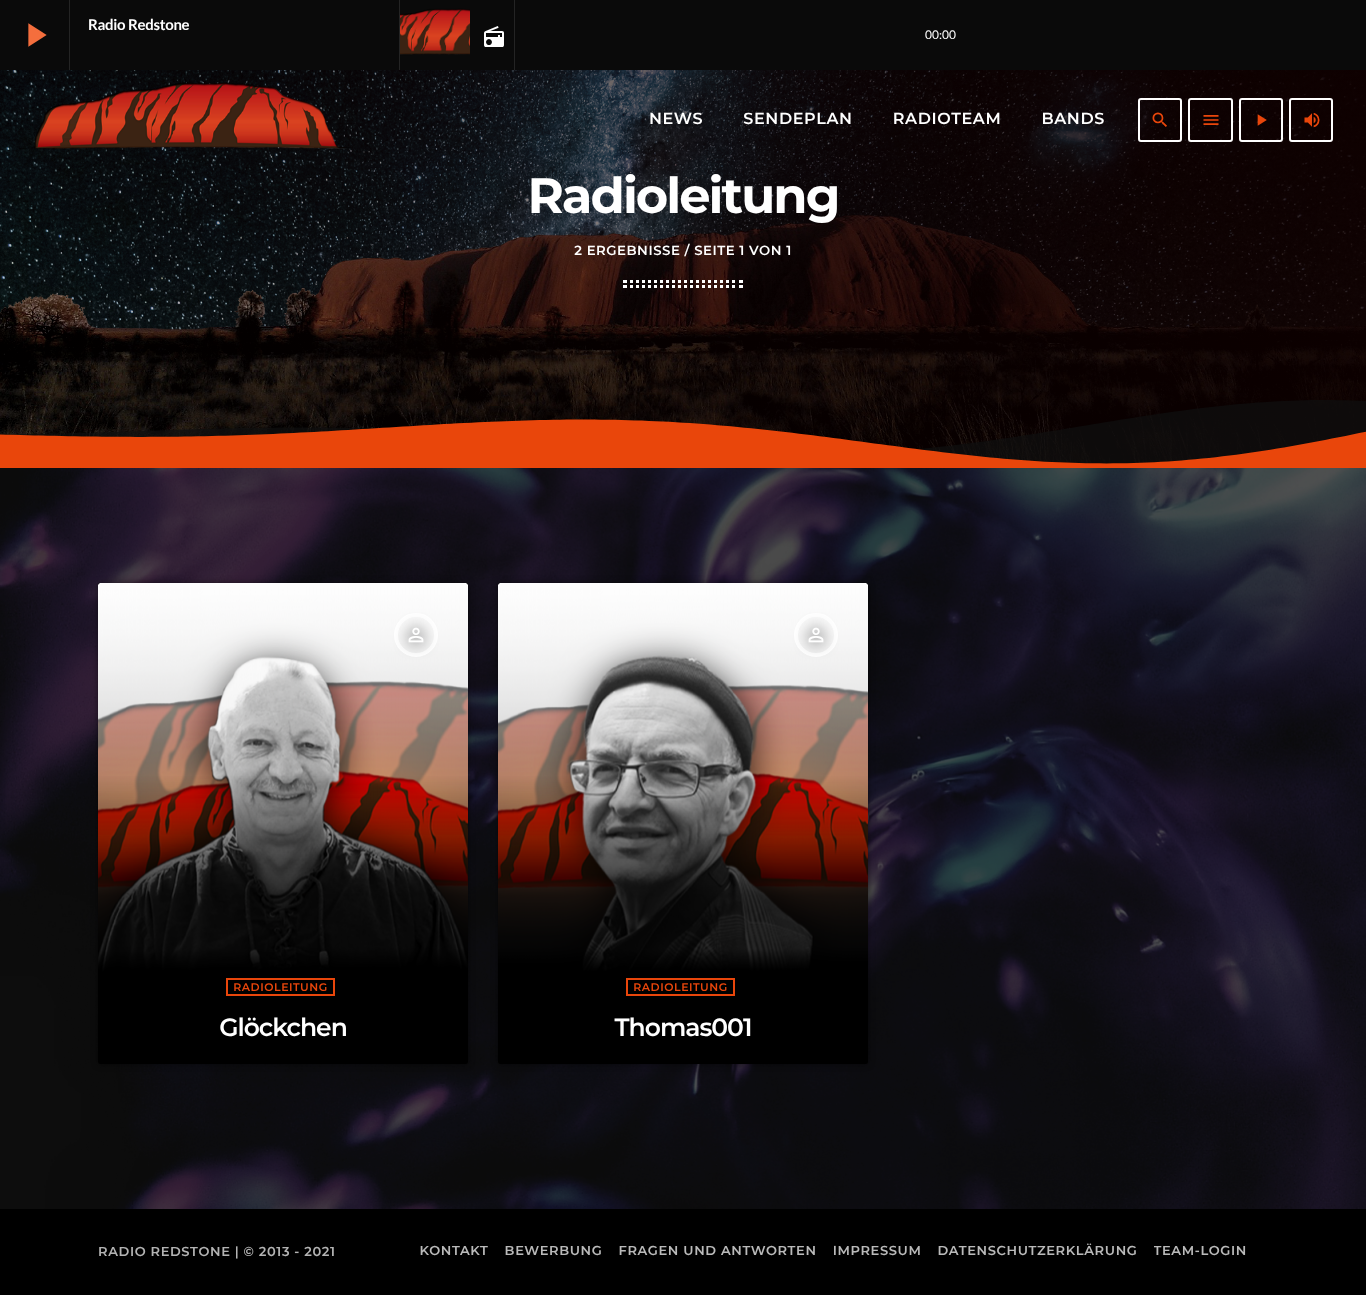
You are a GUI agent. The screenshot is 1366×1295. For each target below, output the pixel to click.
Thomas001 (683, 1028)
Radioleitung (280, 987)
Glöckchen (283, 1028)
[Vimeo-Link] (185, 120)
